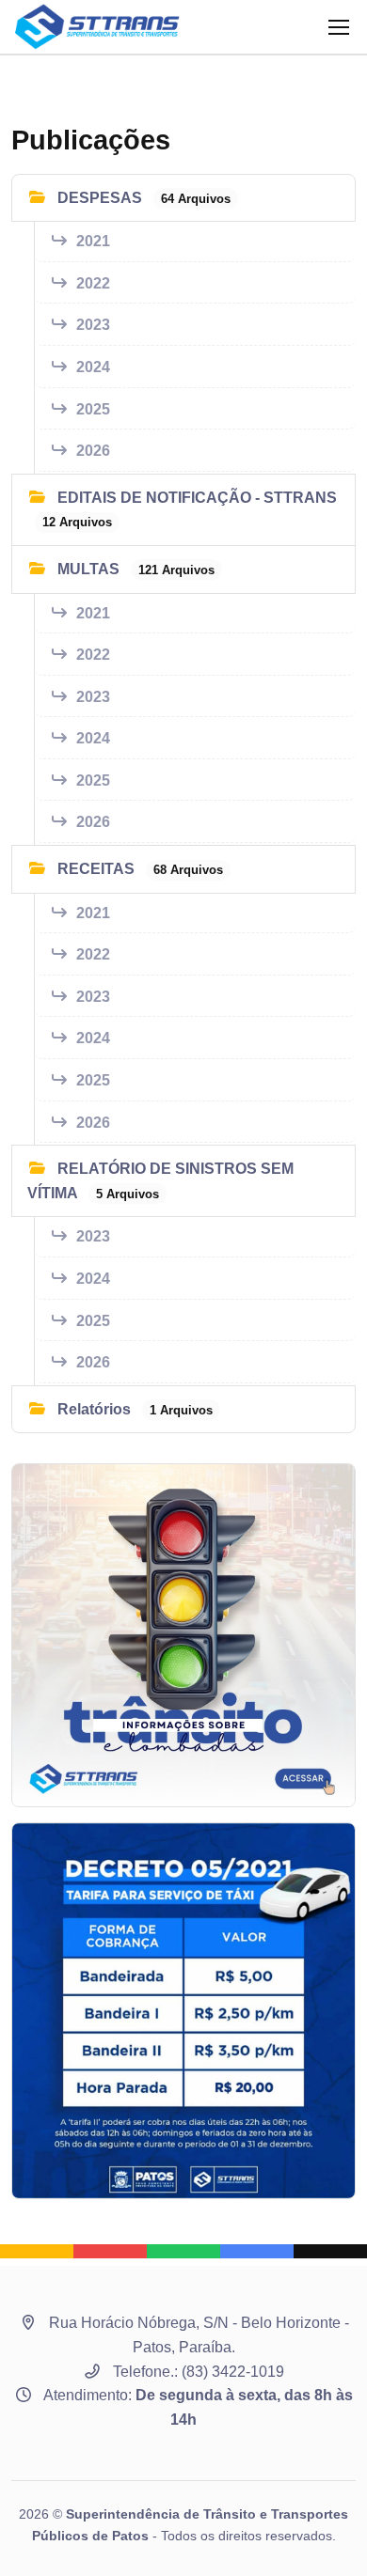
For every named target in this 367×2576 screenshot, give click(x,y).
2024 (93, 367)
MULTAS (134, 569)
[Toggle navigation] (338, 27)
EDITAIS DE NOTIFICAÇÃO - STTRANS (190, 510)
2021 (93, 241)
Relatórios (133, 1409)
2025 (93, 409)
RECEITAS (138, 869)
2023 (93, 325)
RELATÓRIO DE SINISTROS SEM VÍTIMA (160, 1181)
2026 (93, 451)
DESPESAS (142, 198)
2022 (93, 283)
